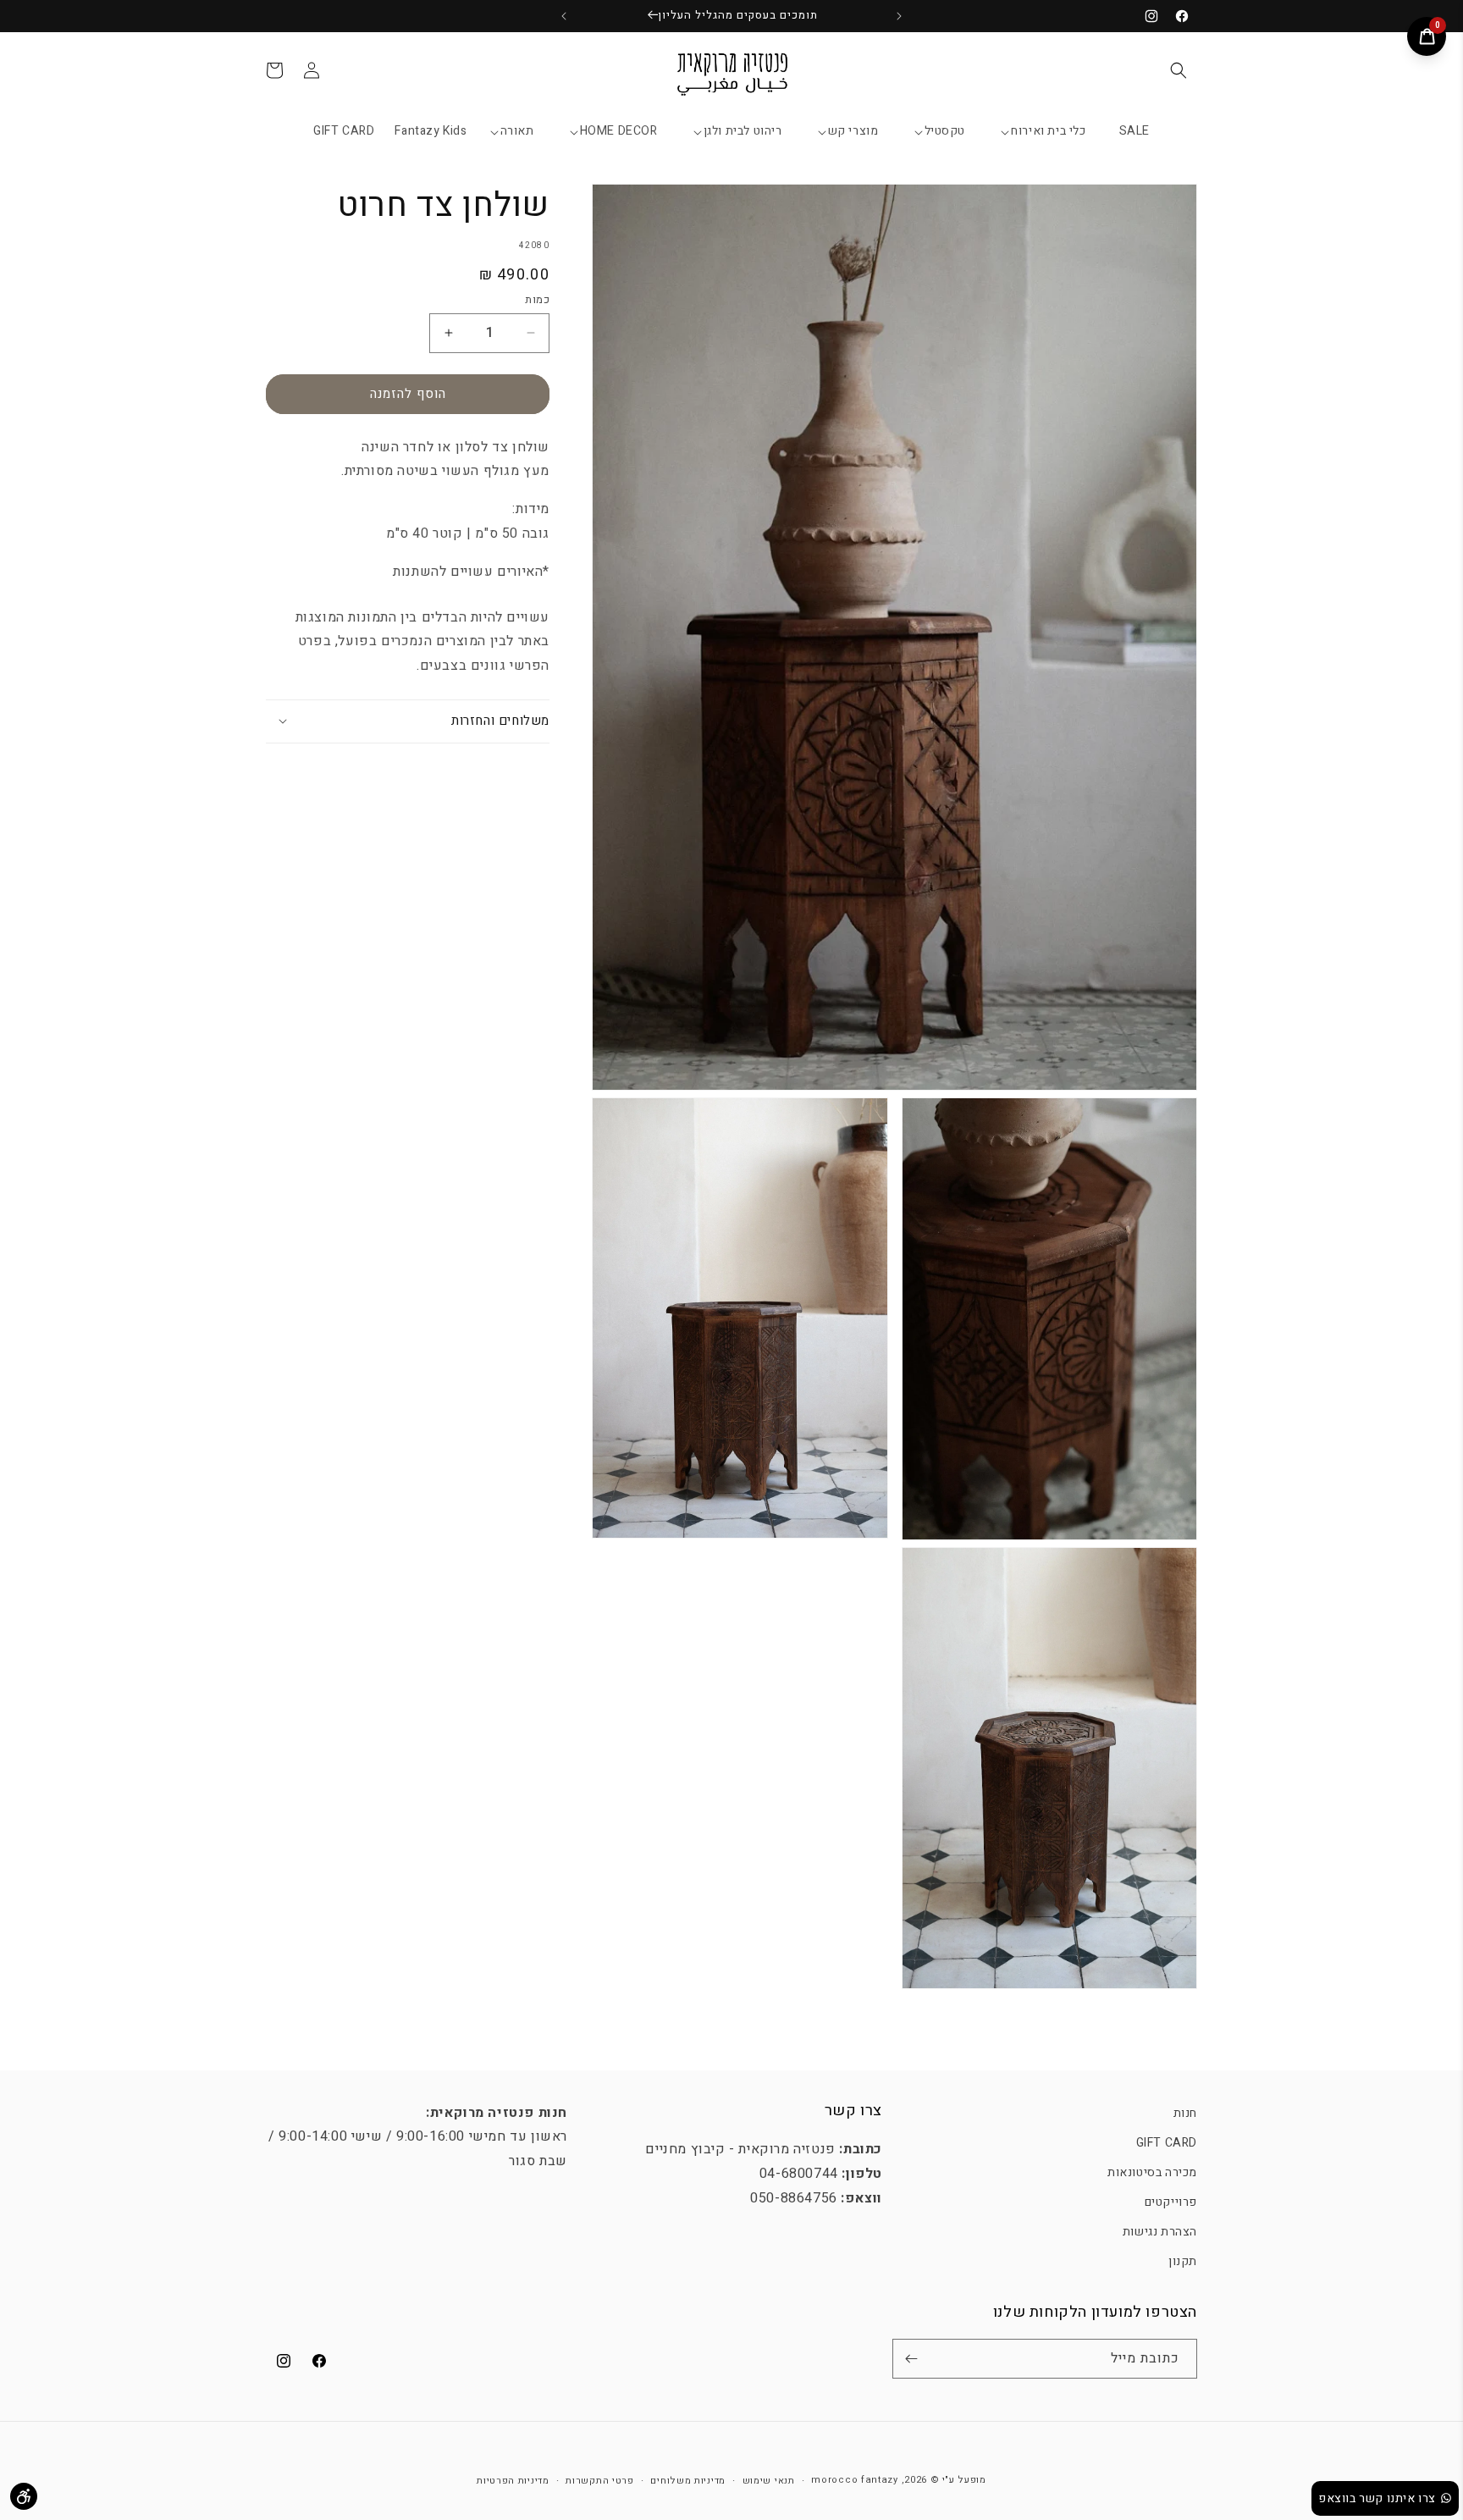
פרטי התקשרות (599, 2481)
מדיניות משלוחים (688, 2481)
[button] (1179, 70)
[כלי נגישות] (24, 2496)
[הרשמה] (911, 2359)
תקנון (1183, 2261)
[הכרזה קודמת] (899, 16)
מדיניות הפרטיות (513, 2481)
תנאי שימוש (769, 2481)
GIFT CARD (1167, 2143)
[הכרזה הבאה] (564, 16)
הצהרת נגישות (1160, 2232)
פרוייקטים (1171, 2202)
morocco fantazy (855, 2480)
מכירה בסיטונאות (1152, 2172)
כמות (537, 299)
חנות (1185, 2113)
